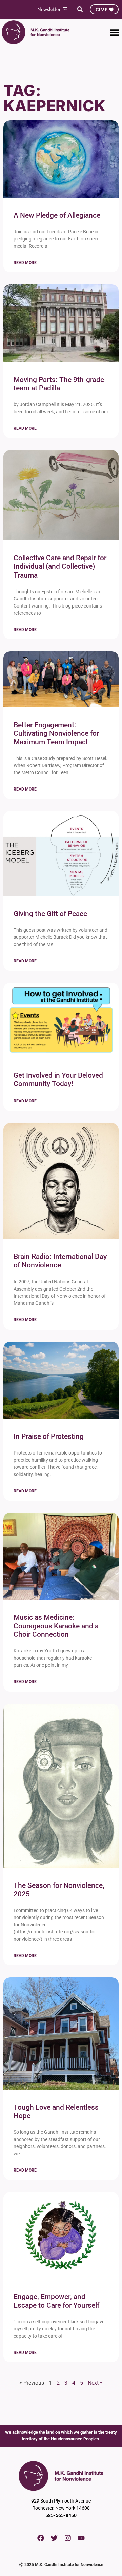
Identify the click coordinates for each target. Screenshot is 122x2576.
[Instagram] (68, 2538)
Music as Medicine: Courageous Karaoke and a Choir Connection (56, 1626)
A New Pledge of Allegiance (57, 215)
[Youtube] (81, 2538)
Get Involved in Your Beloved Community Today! (58, 1079)
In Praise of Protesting (49, 1436)
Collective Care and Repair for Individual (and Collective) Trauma (60, 566)
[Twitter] (54, 2538)
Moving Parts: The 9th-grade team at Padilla (59, 384)
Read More (25, 263)
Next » (95, 2383)
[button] (80, 9)
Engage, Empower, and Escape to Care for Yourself (56, 2301)
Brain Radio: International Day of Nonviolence (60, 1261)
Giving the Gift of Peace (50, 914)
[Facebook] (41, 2538)
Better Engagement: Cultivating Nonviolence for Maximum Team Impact (56, 733)
